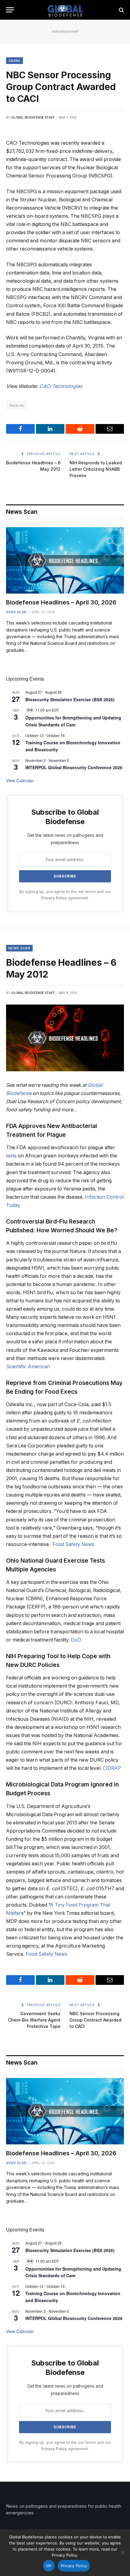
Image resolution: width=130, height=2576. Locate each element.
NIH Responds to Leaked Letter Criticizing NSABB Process (96, 469)
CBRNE (15, 61)
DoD (76, 1640)
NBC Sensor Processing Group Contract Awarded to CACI (96, 2020)
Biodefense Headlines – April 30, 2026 (61, 602)
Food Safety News (73, 1544)
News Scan (19, 948)
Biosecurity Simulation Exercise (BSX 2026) (70, 699)
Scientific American (28, 1367)
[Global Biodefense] (65, 10)
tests (11, 1156)
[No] (122, 2553)
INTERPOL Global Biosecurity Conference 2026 (74, 767)
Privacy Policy (54, 898)
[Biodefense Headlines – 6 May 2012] (65, 1038)
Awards (16, 405)
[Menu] (10, 10)
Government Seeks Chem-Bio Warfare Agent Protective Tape (34, 2020)
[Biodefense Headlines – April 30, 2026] (65, 560)
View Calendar (20, 780)
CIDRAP (112, 1768)
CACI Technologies (61, 386)
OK (49, 2566)
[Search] (121, 10)
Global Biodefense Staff (33, 117)
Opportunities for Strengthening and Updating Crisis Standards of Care (73, 721)
